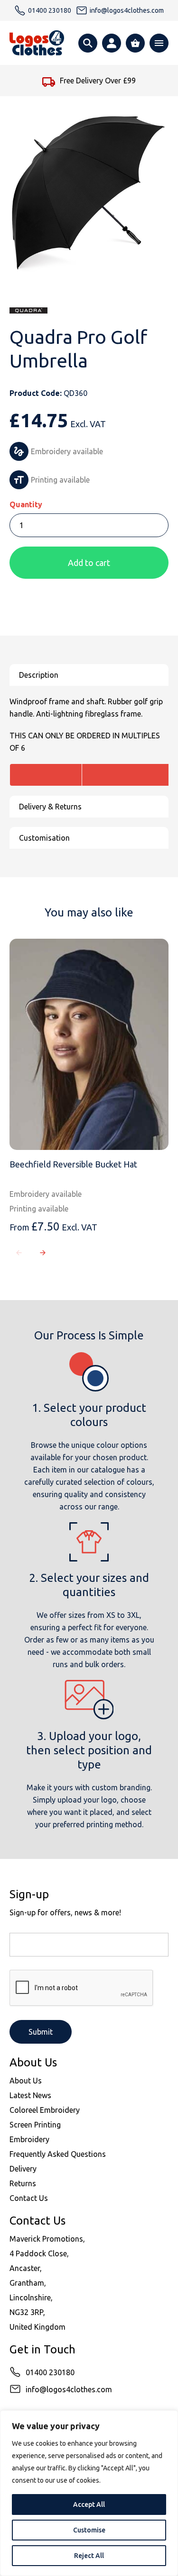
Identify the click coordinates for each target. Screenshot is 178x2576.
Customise (89, 2530)
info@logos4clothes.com (69, 2389)
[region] (89, 2493)
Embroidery (29, 2139)
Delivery (23, 2169)
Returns (23, 2183)
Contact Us (29, 2198)
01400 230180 (50, 2372)
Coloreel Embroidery (45, 2110)
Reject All (89, 2556)
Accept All (89, 2504)
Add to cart (89, 563)
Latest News (30, 2095)
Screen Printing (35, 2125)
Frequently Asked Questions (58, 2154)
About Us (26, 2081)
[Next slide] (43, 1253)
